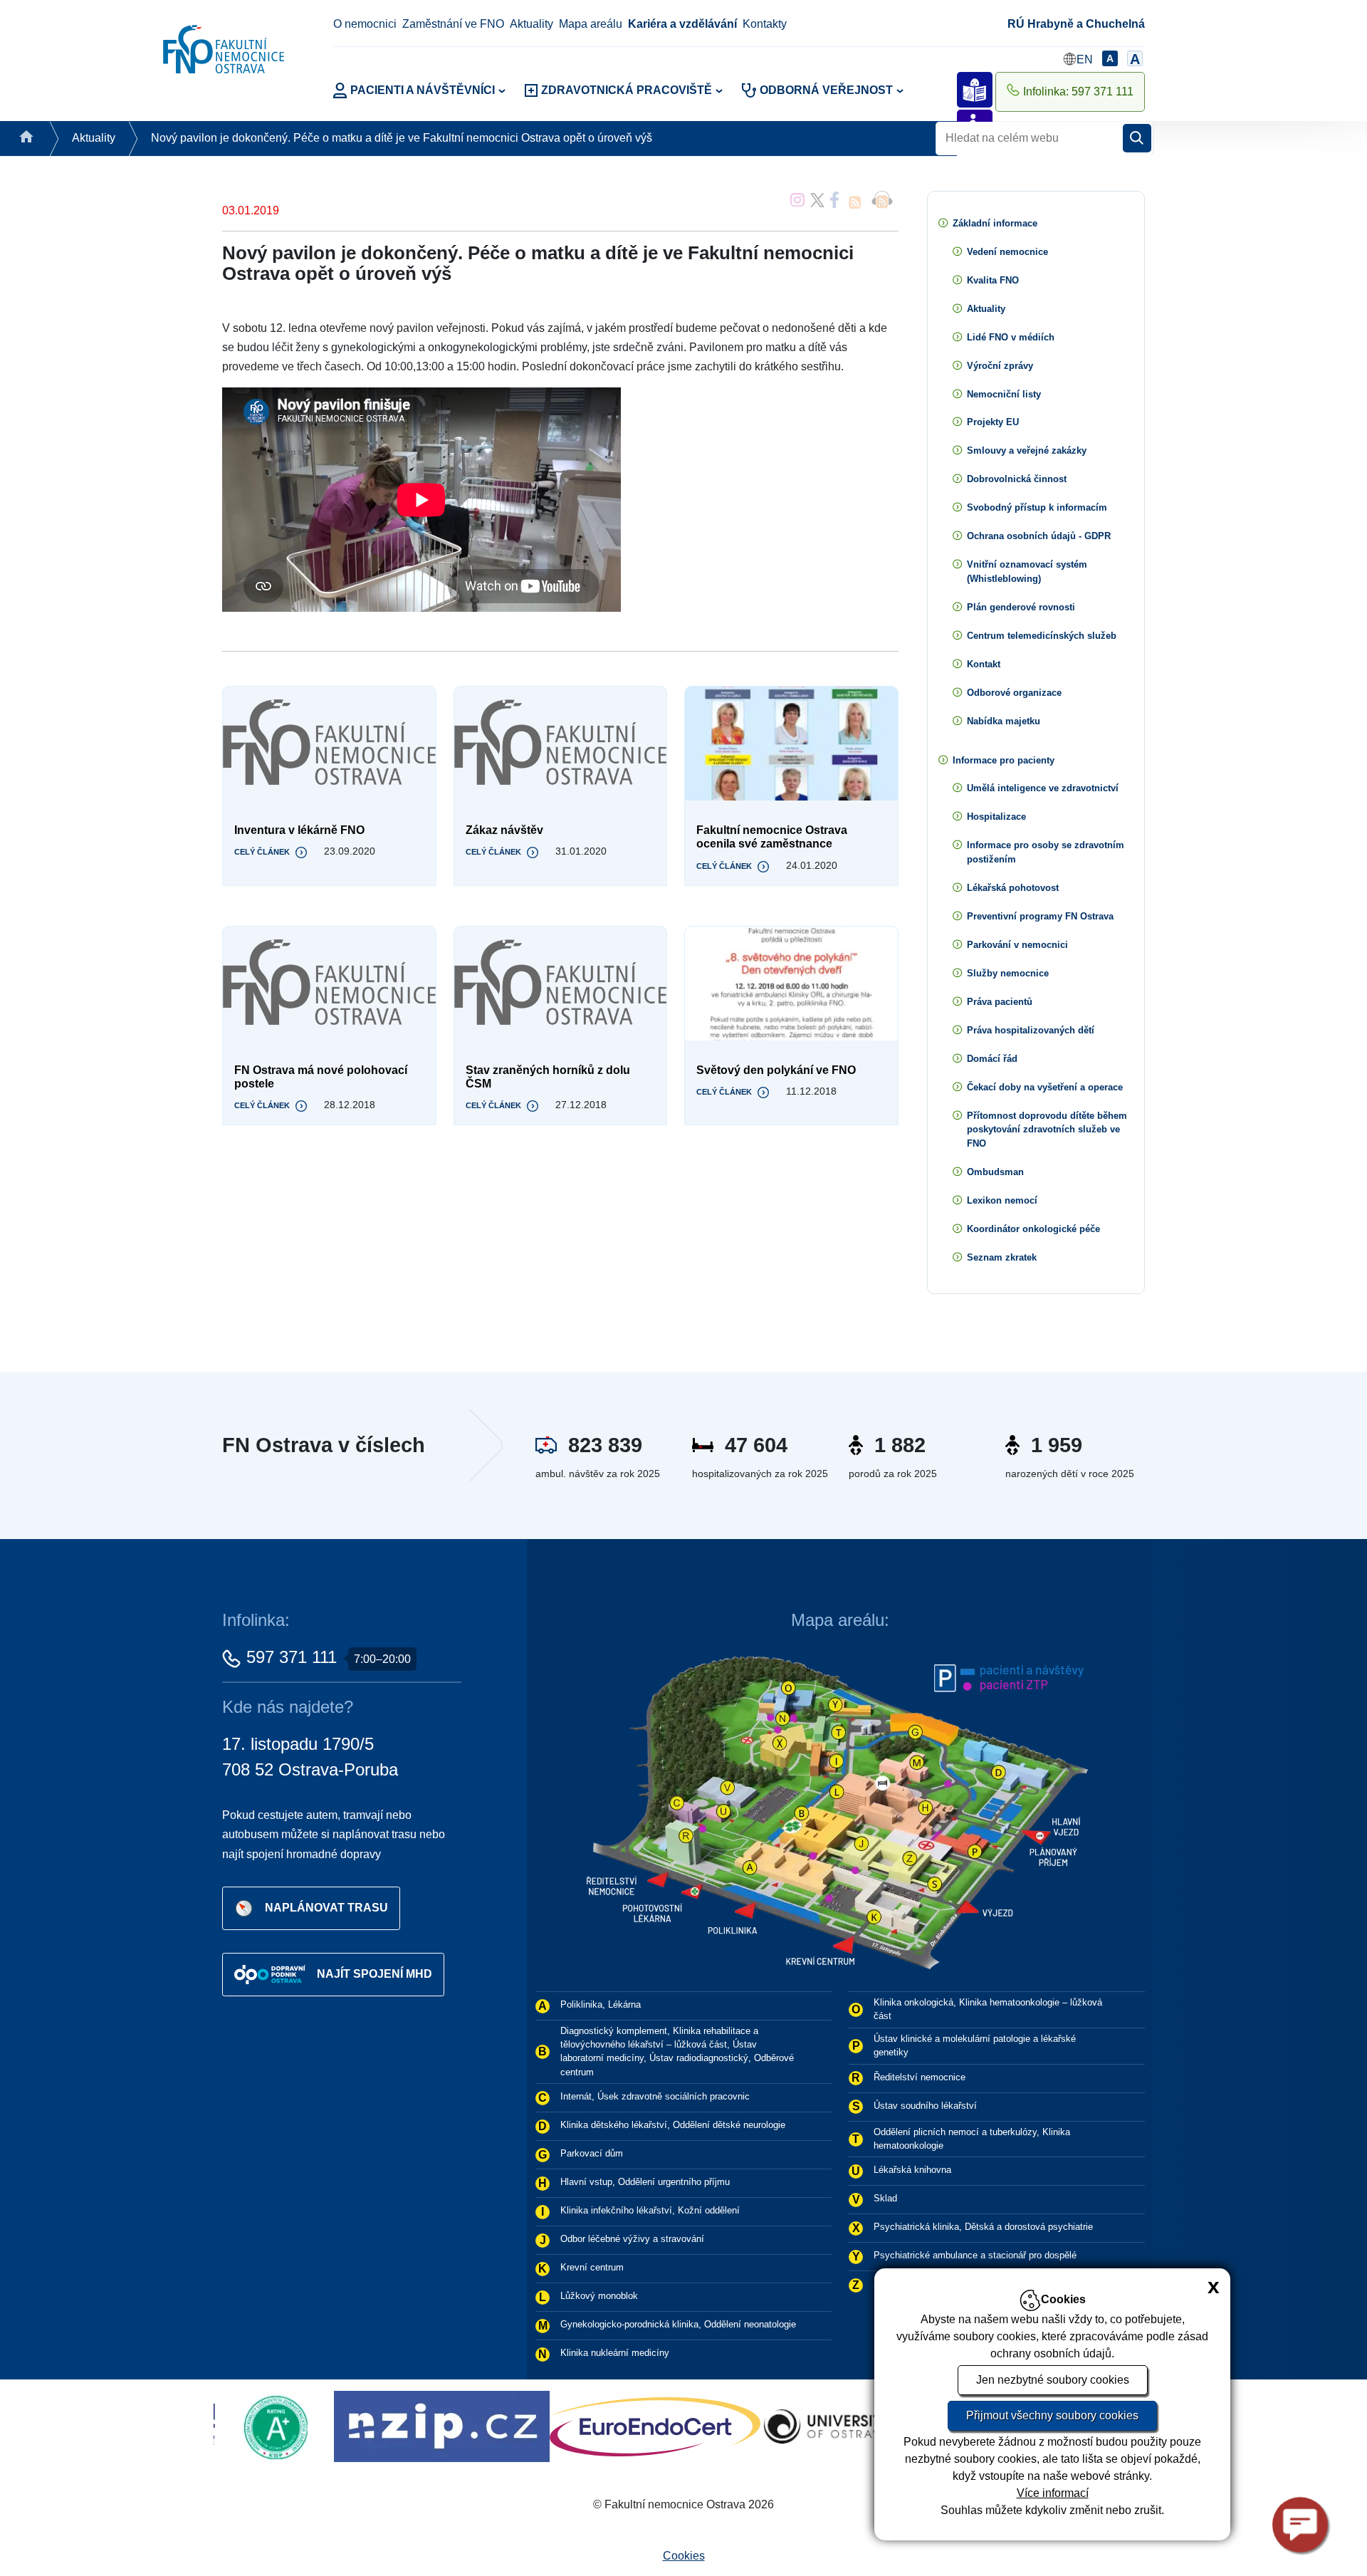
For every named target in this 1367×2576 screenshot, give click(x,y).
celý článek (262, 852)
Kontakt (984, 664)
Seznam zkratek (1002, 1257)
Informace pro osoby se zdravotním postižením (1046, 852)
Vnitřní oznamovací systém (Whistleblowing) (1027, 572)
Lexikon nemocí (1002, 1200)
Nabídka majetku (1004, 721)
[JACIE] (664, 2426)
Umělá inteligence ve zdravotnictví (1043, 788)
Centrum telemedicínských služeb (1042, 636)
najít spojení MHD (375, 1973)
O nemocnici (365, 24)
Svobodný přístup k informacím (1037, 507)
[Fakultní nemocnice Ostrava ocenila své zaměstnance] (791, 744)
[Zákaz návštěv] (561, 744)
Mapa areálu (591, 24)
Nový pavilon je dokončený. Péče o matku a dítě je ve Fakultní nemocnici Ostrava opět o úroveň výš (402, 138)
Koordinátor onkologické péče (1033, 1229)
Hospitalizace (996, 817)
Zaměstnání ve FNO (453, 24)
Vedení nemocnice (1007, 252)
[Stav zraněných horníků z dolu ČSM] (561, 984)
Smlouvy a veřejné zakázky (1027, 450)
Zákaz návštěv (504, 830)
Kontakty (765, 24)
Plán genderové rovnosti (1021, 607)
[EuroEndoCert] (328, 2426)
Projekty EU (993, 422)
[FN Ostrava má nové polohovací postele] (329, 984)
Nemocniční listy (1004, 394)
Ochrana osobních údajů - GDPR (1039, 536)
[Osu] (499, 2426)
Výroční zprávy (1000, 366)
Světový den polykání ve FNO (776, 1070)
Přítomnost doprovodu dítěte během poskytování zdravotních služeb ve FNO (1047, 1130)
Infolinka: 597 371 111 (1078, 92)
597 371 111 (292, 1657)
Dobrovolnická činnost (1017, 479)
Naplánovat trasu (326, 1907)
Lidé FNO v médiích (1011, 337)
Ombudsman (995, 1172)
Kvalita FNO (993, 280)
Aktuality (531, 24)
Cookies (684, 2556)
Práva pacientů (1000, 1002)
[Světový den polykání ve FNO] (791, 984)
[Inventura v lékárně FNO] (329, 744)
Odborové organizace (1014, 693)
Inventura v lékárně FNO (299, 830)
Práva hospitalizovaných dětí (1031, 1030)
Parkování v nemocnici (1017, 945)
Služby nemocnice (1008, 973)
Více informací (1053, 2493)
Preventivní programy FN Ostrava (1040, 916)
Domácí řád (992, 1059)
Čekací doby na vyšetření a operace (1045, 1087)
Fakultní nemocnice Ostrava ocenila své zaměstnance (772, 837)
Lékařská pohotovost (1013, 888)
